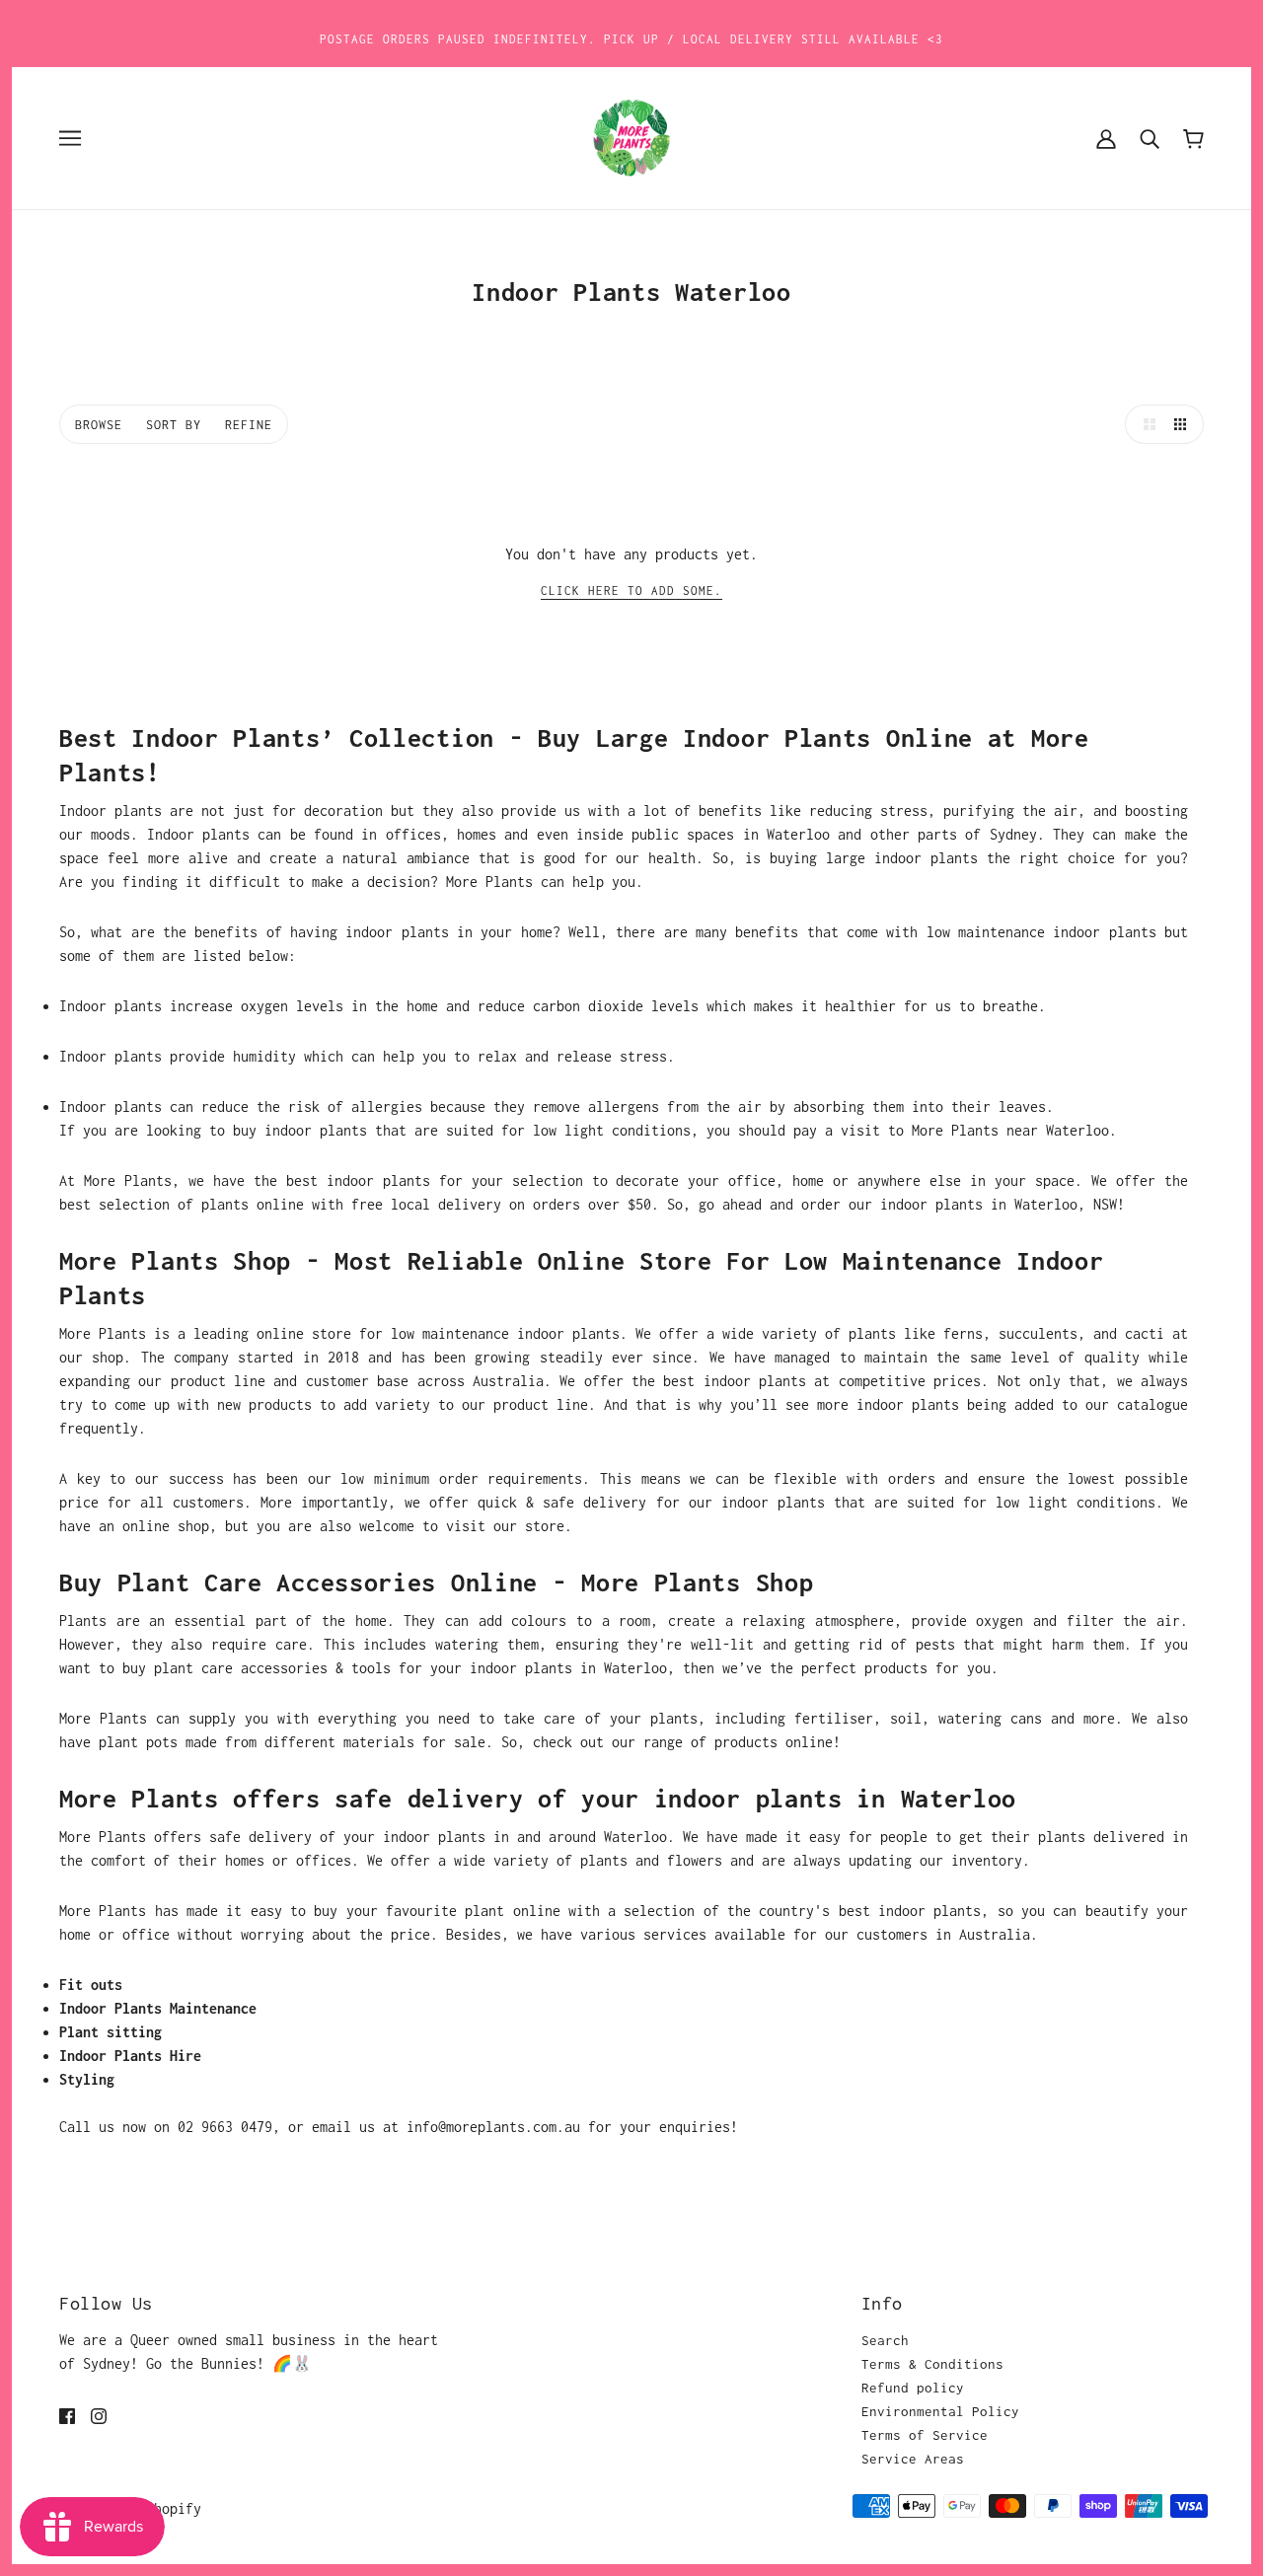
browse (99, 425)
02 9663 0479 (225, 2127)
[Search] (1150, 138)
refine (249, 425)
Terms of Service (925, 2435)
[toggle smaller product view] (1184, 424)
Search (885, 2340)
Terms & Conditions (932, 2364)
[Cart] (1193, 138)
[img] (67, 2415)
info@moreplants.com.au (493, 2127)
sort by (174, 425)
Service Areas (913, 2459)
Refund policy (913, 2388)
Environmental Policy (940, 2411)
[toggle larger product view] (1145, 424)
